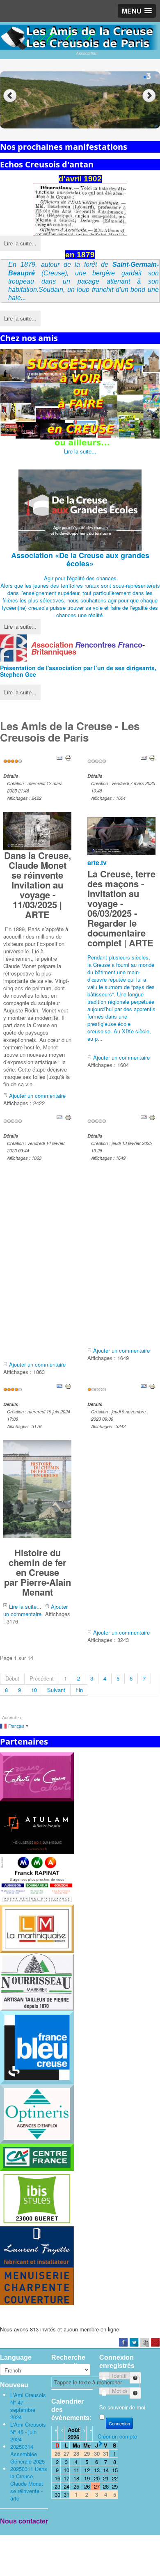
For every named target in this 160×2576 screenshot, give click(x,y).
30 (57, 2495)
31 (66, 2495)
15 (115, 2470)
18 (76, 2478)
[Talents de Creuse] (37, 1776)
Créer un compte (117, 2436)
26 (87, 2486)
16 (57, 2478)
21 (106, 2478)
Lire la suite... (20, 243)
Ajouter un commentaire (37, 1096)
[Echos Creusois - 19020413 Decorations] (80, 209)
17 (66, 2478)
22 (115, 2478)
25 (76, 2486)
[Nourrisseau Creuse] (37, 1981)
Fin (79, 1690)
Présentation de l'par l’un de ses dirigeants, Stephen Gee (78, 671)
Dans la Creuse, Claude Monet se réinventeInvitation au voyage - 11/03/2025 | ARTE (38, 885)
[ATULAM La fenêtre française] (37, 1827)
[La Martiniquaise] (37, 1928)
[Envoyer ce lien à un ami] (59, 757)
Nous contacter (24, 2521)
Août (74, 2430)
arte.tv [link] (97, 862)
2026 (73, 2437)
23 (57, 2486)
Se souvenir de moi (122, 2407)
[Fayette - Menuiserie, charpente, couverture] (37, 2265)
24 (66, 2486)
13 (97, 2470)
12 (87, 2470)
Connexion (119, 2423)
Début (12, 1678)
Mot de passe (131, 2390)
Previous (10, 96)
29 (115, 2486)
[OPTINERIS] (37, 2113)
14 (106, 2470)
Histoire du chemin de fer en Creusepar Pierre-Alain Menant (38, 1572)
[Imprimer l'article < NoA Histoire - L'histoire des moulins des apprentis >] (152, 1117)
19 (87, 2478)
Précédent (42, 1678)
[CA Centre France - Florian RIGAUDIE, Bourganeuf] (37, 2156)
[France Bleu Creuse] (37, 2047)
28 (106, 2486)
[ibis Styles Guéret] (37, 2198)
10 (34, 1690)
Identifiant (131, 2375)
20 (97, 2478)
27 (97, 2486)
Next (150, 96)
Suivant (56, 1690)
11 (76, 2470)
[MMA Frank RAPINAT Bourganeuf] (37, 1879)
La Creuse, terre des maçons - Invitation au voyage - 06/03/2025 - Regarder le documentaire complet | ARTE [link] (121, 908)
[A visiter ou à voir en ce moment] (80, 398)
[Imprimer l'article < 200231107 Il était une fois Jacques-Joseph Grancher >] (152, 1385)
